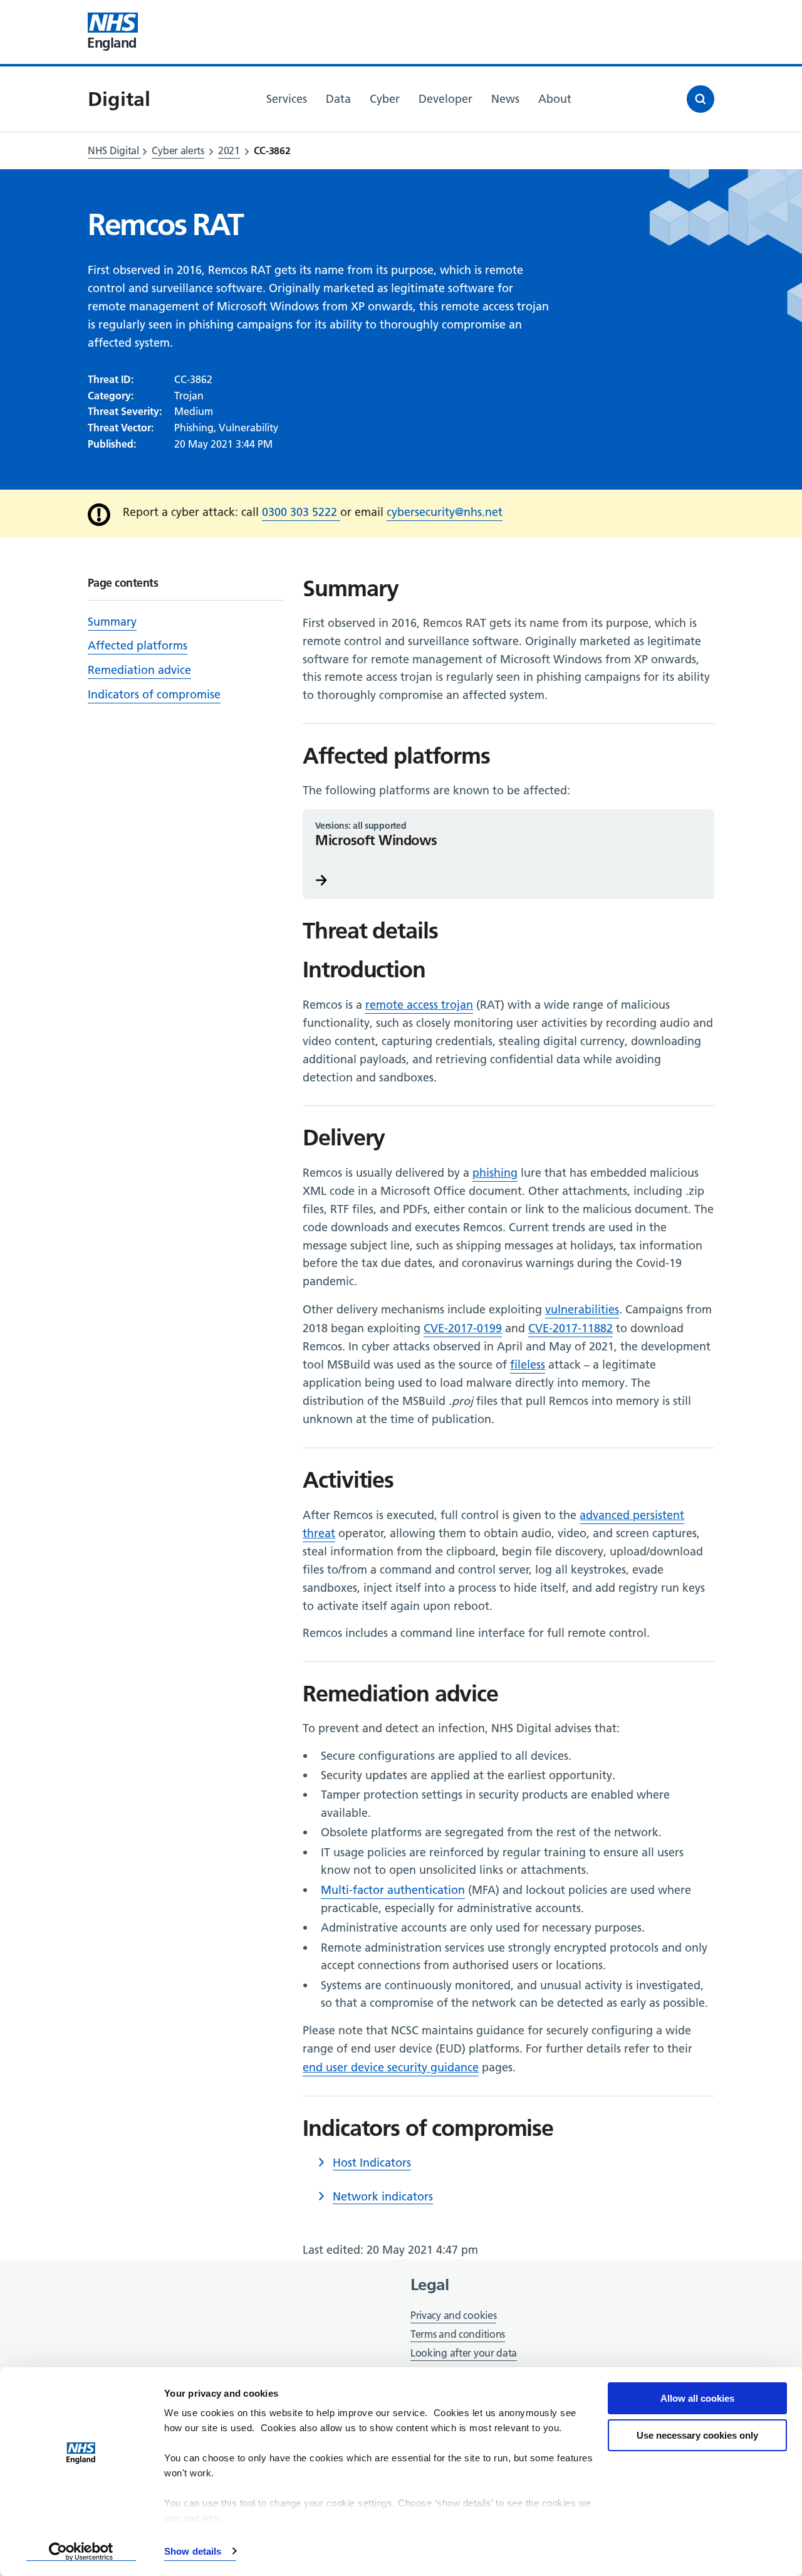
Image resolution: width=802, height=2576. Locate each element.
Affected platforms (138, 645)
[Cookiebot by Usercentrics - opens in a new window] (81, 2552)
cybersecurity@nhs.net (445, 512)
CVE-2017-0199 (463, 1328)
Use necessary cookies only (697, 2435)
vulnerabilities (582, 1309)
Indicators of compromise (154, 694)
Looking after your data (464, 2353)
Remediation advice (139, 670)
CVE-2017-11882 (570, 1328)
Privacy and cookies (453, 2315)
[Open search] (700, 99)
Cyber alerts (178, 150)
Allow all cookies (697, 2398)
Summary (112, 622)
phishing (495, 1173)
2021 (229, 150)
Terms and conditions (458, 2334)
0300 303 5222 (301, 512)
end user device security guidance (391, 2067)
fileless (528, 1364)
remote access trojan (419, 1005)
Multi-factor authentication (393, 1890)
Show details (193, 2551)
